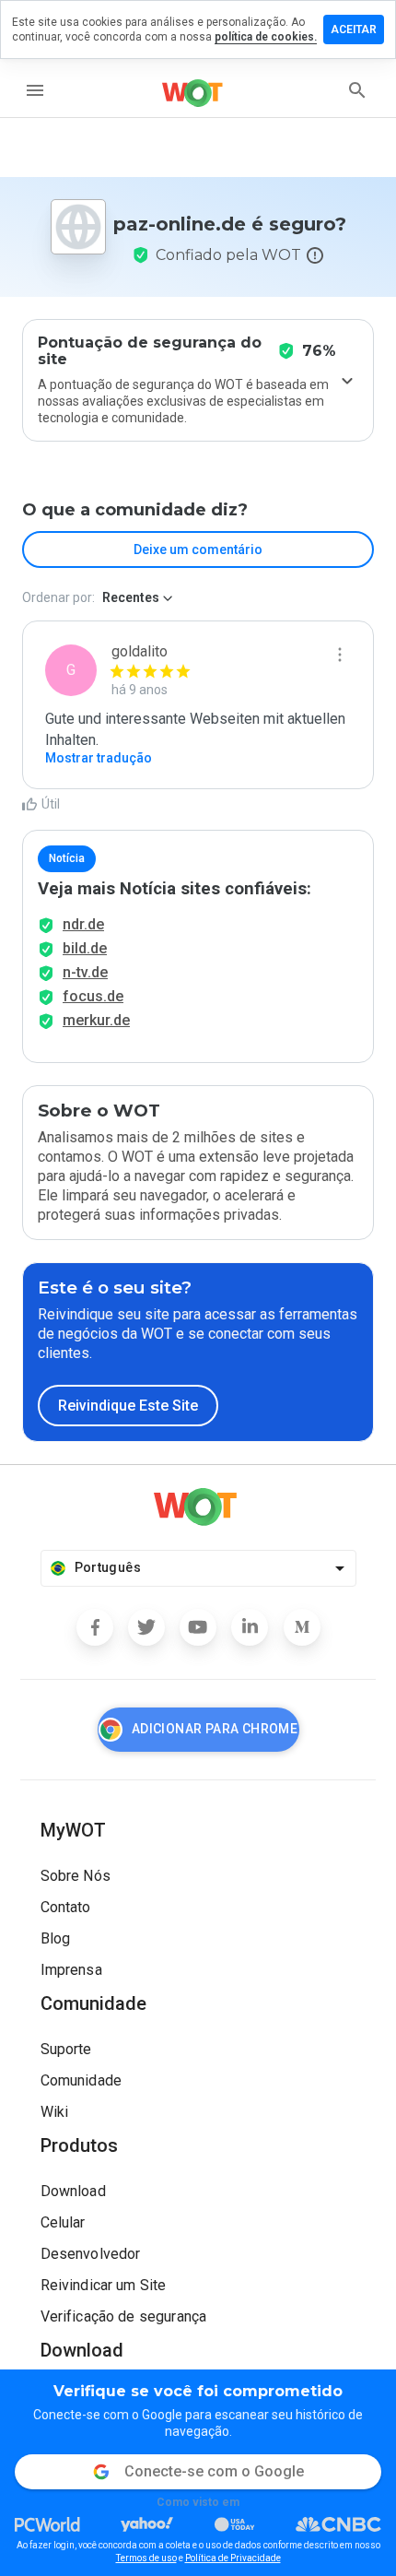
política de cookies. (266, 37)
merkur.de (96, 1020)
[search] (357, 90)
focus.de (93, 996)
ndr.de (83, 924)
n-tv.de (85, 972)
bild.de (85, 948)
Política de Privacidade (233, 2558)
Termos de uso (146, 2558)
